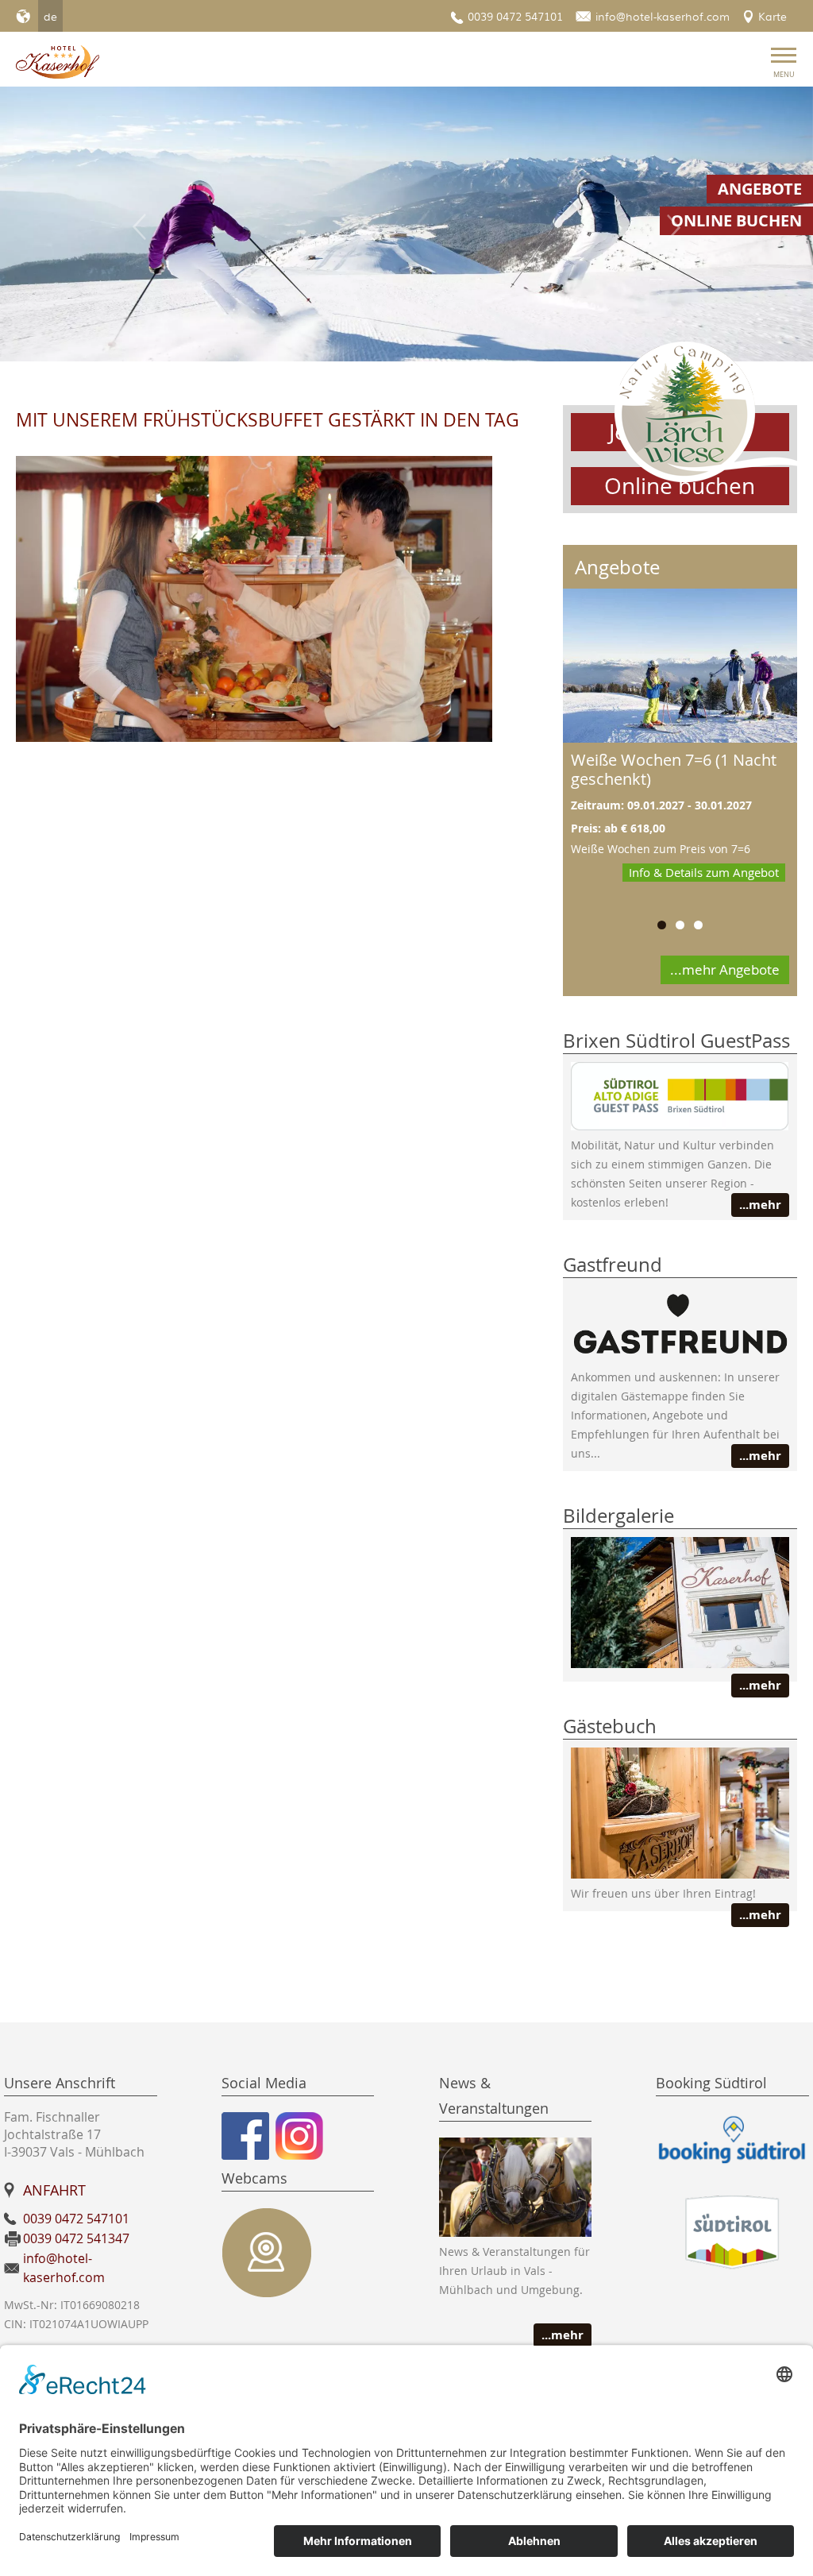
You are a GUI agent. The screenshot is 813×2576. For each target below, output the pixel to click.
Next (672, 228)
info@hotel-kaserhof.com (663, 16)
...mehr (760, 1205)
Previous (141, 228)
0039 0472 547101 (515, 16)
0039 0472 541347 (76, 2238)
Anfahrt (54, 2190)
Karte (773, 16)
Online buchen (736, 220)
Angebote (760, 189)
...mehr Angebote (725, 969)
